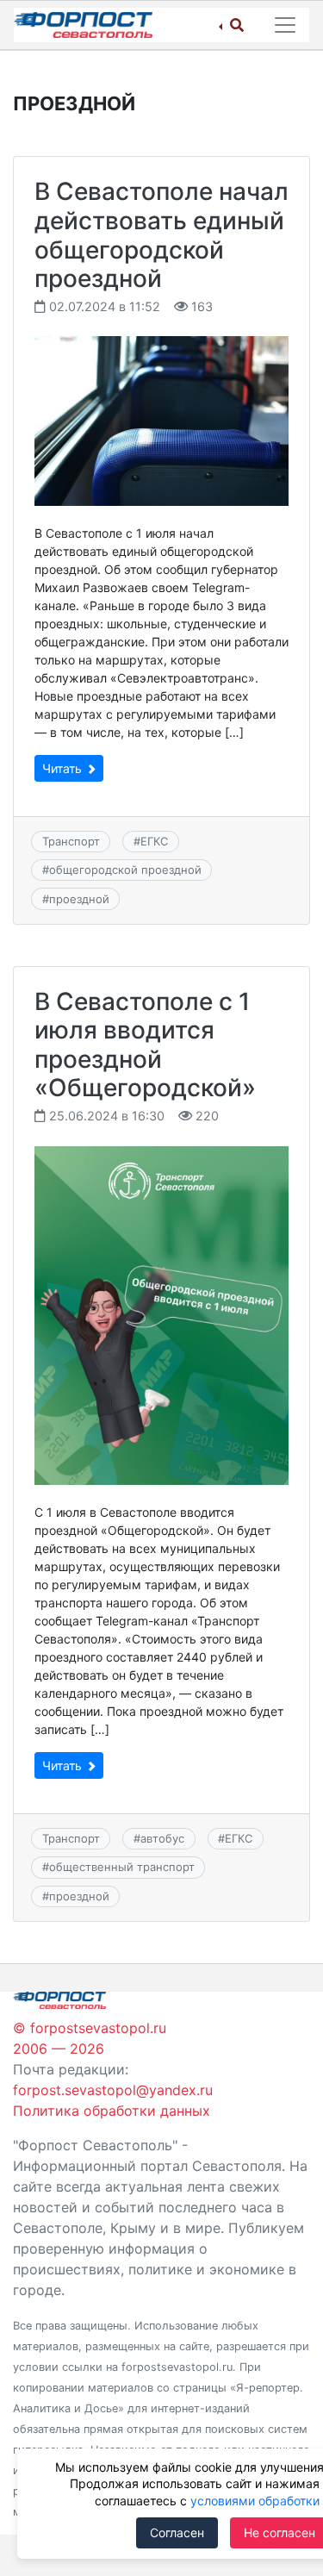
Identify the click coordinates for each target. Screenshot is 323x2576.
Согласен (177, 2532)
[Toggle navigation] (285, 25)
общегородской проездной (125, 870)
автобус (162, 1838)
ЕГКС (154, 841)
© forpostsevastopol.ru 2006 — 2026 (90, 2038)
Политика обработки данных (112, 2111)
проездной (79, 899)
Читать (64, 768)
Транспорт (71, 841)
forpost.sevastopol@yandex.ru (113, 2090)
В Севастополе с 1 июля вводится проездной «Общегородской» (145, 1045)
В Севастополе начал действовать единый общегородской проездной (161, 235)
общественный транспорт (122, 1867)
